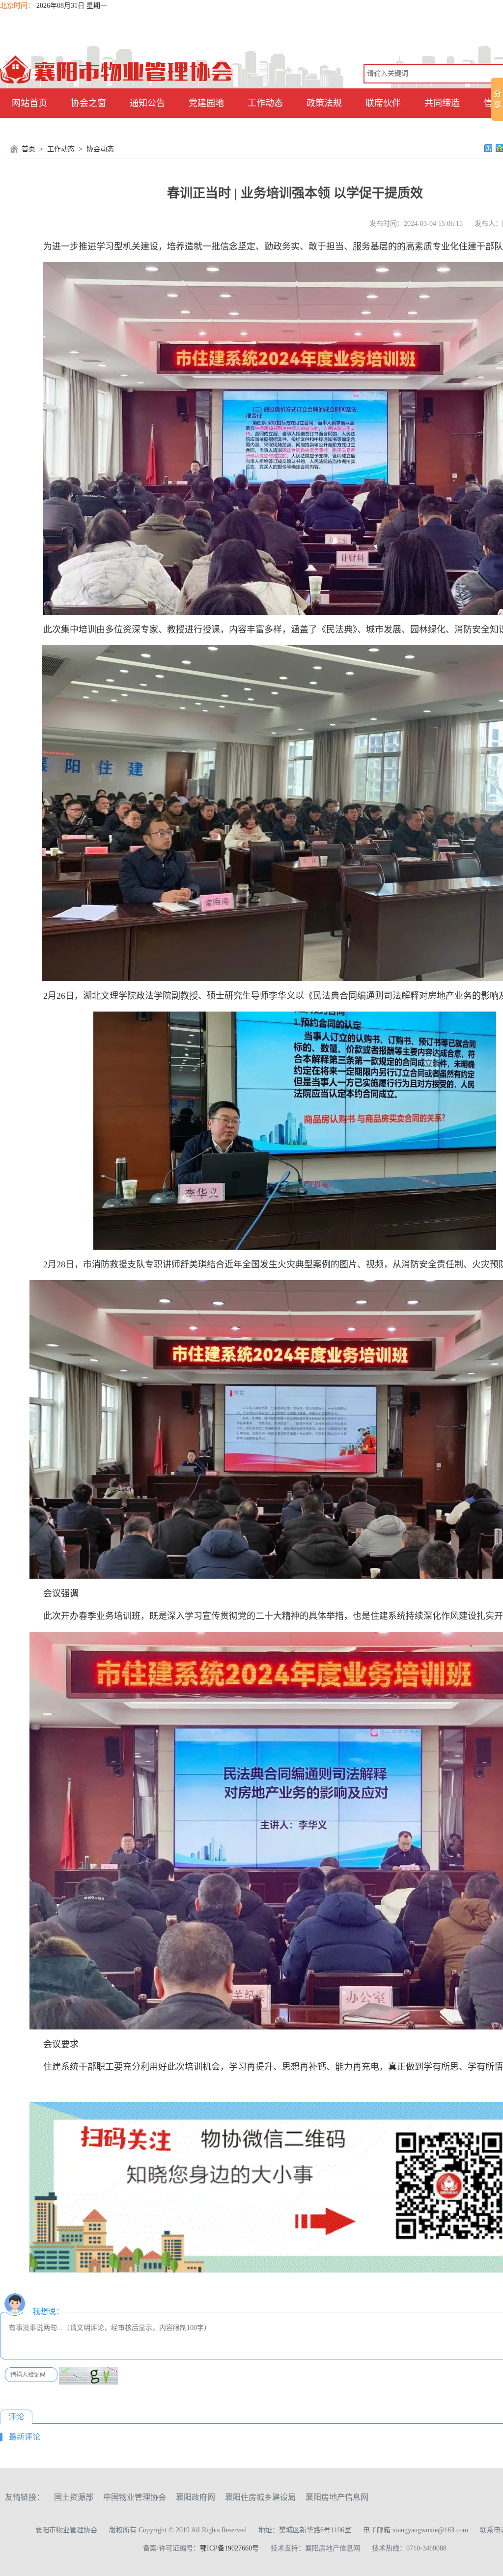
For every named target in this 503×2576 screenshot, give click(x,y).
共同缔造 (442, 103)
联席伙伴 (383, 103)
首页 (28, 149)
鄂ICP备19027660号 (229, 2548)
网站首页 (29, 103)
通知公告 (147, 103)
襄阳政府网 (196, 2497)
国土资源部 (74, 2497)
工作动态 (265, 103)
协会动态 (100, 149)
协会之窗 (88, 103)
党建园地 (206, 103)
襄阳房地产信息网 (337, 2497)
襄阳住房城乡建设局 (260, 2497)
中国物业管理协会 (135, 2497)
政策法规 (324, 103)
